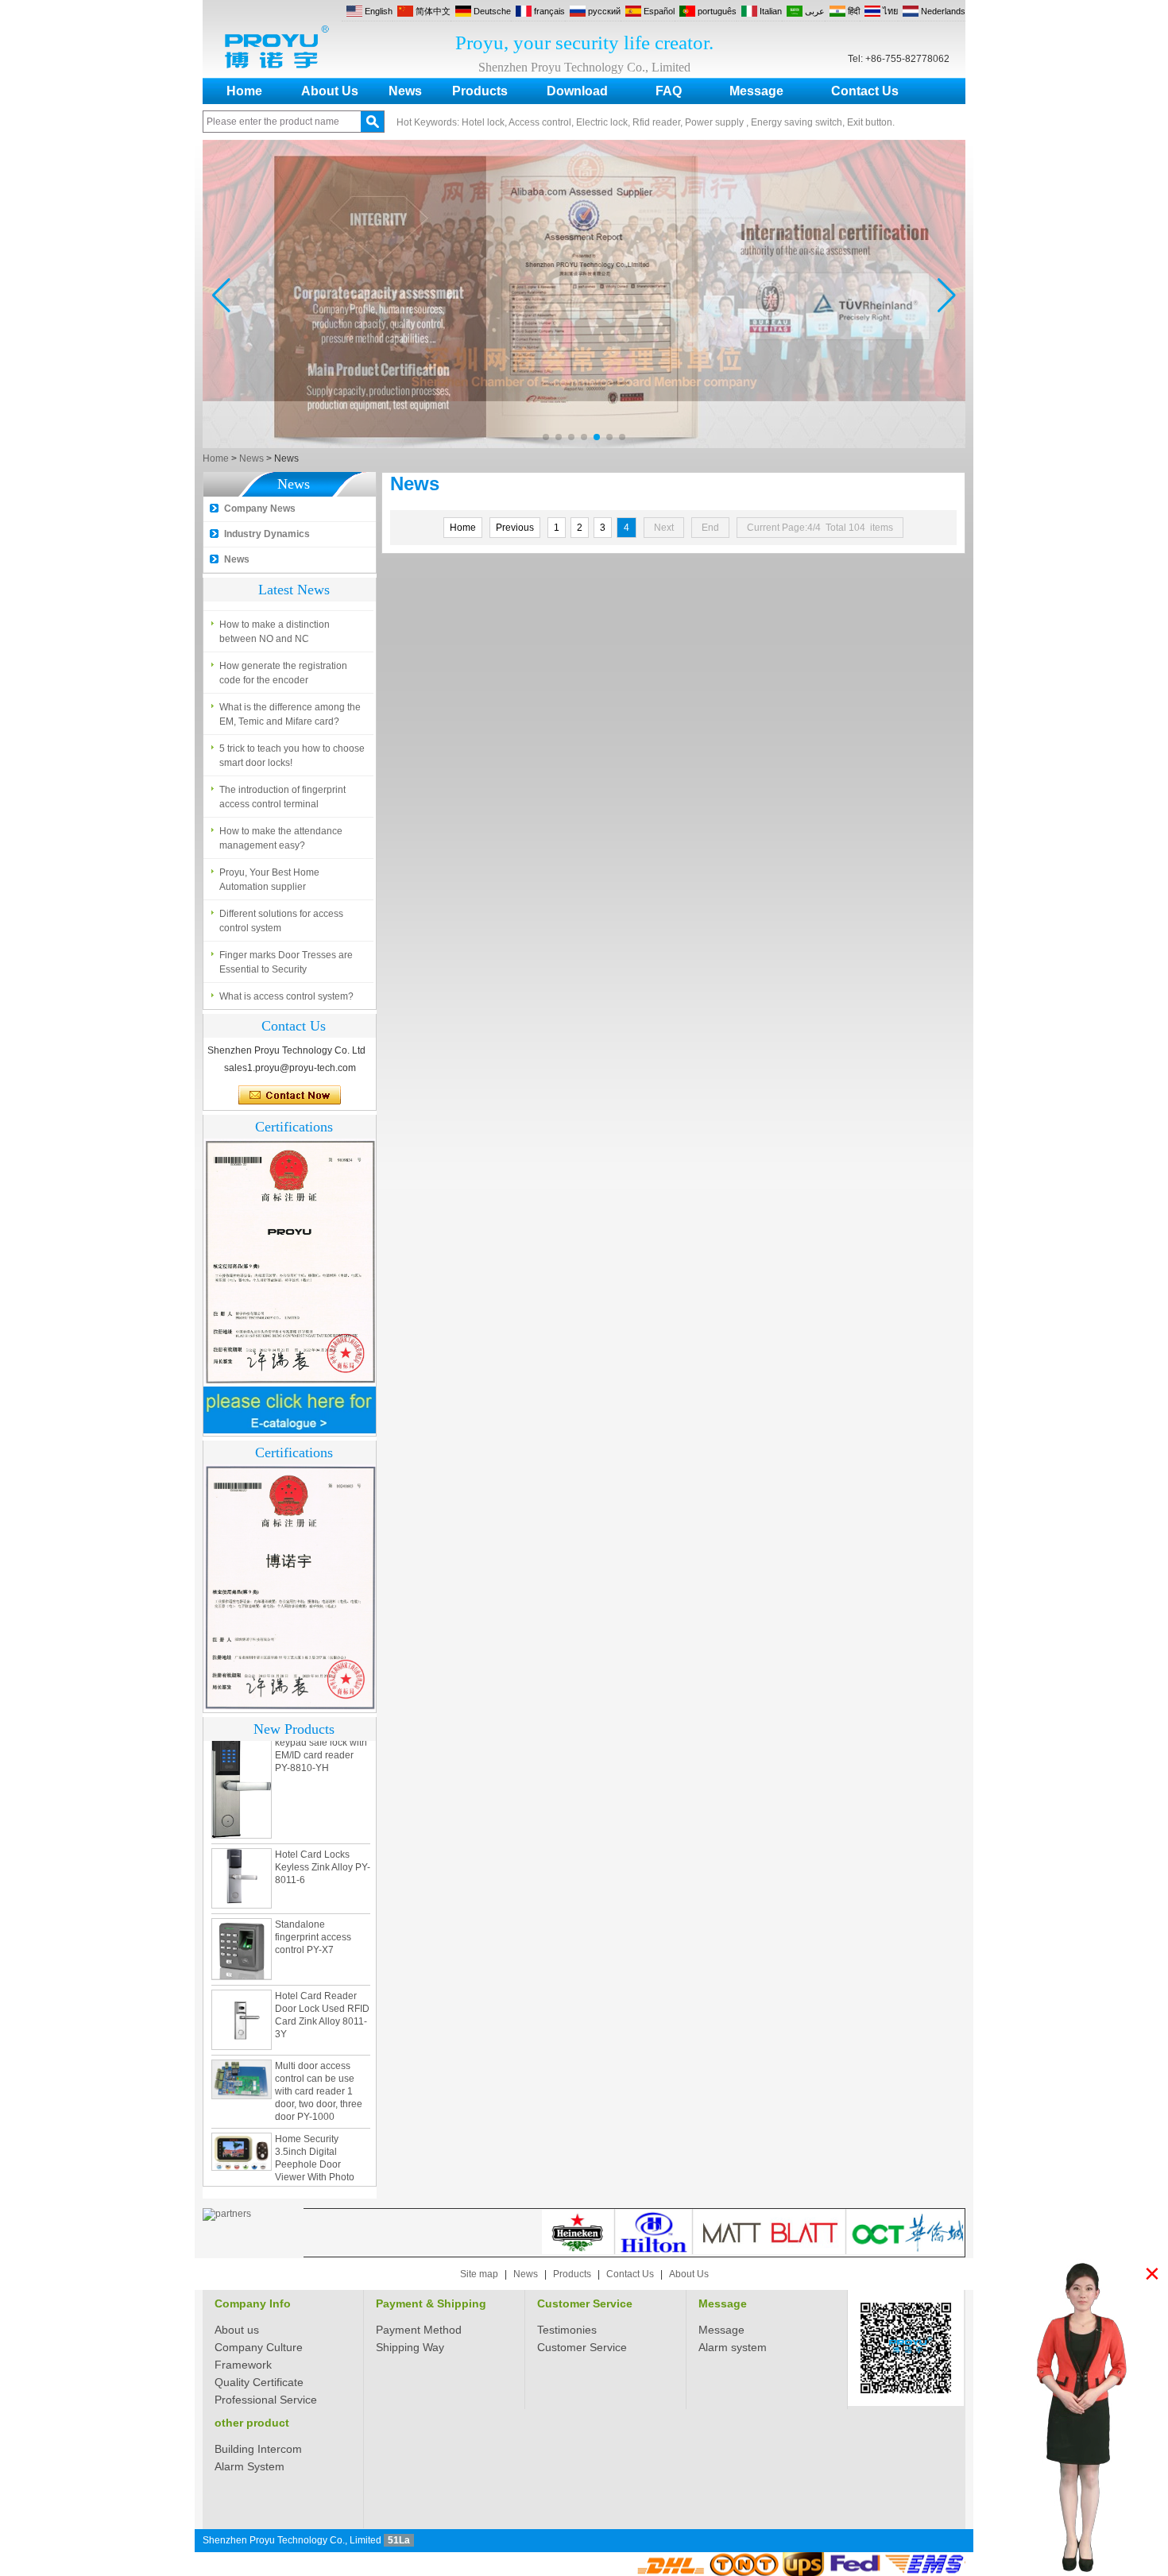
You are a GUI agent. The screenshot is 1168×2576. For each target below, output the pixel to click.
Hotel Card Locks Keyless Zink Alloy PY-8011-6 (323, 1839)
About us (237, 2330)
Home (244, 91)
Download (577, 91)
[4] (584, 445)
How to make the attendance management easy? (281, 838)
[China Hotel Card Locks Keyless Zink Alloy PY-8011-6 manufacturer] (242, 1850)
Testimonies (567, 2330)
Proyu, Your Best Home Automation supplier (269, 880)
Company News (260, 509)
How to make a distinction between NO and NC (275, 632)
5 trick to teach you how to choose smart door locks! (292, 756)
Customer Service (585, 2303)
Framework (243, 2365)
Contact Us (865, 91)
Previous (515, 528)
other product (252, 2423)
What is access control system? (286, 996)
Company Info (253, 2303)
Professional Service (266, 2400)
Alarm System (249, 2466)
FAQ (669, 91)
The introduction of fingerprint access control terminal (282, 797)
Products (480, 91)
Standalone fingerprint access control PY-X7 (313, 1909)
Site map (479, 2274)
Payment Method (419, 2330)
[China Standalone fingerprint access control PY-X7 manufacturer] (242, 1920)
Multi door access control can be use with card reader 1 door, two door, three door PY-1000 (319, 2063)
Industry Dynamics (267, 534)
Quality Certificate (259, 2382)
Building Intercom (258, 2449)
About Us (330, 91)
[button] (546, 437)
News (405, 91)
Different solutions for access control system (281, 921)
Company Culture (259, 2347)
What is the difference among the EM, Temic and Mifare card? (290, 714)
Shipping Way (410, 2347)
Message (756, 91)
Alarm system (733, 2347)
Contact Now (290, 1096)
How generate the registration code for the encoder (283, 673)
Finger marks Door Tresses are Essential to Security (286, 962)
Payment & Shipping (431, 2303)
